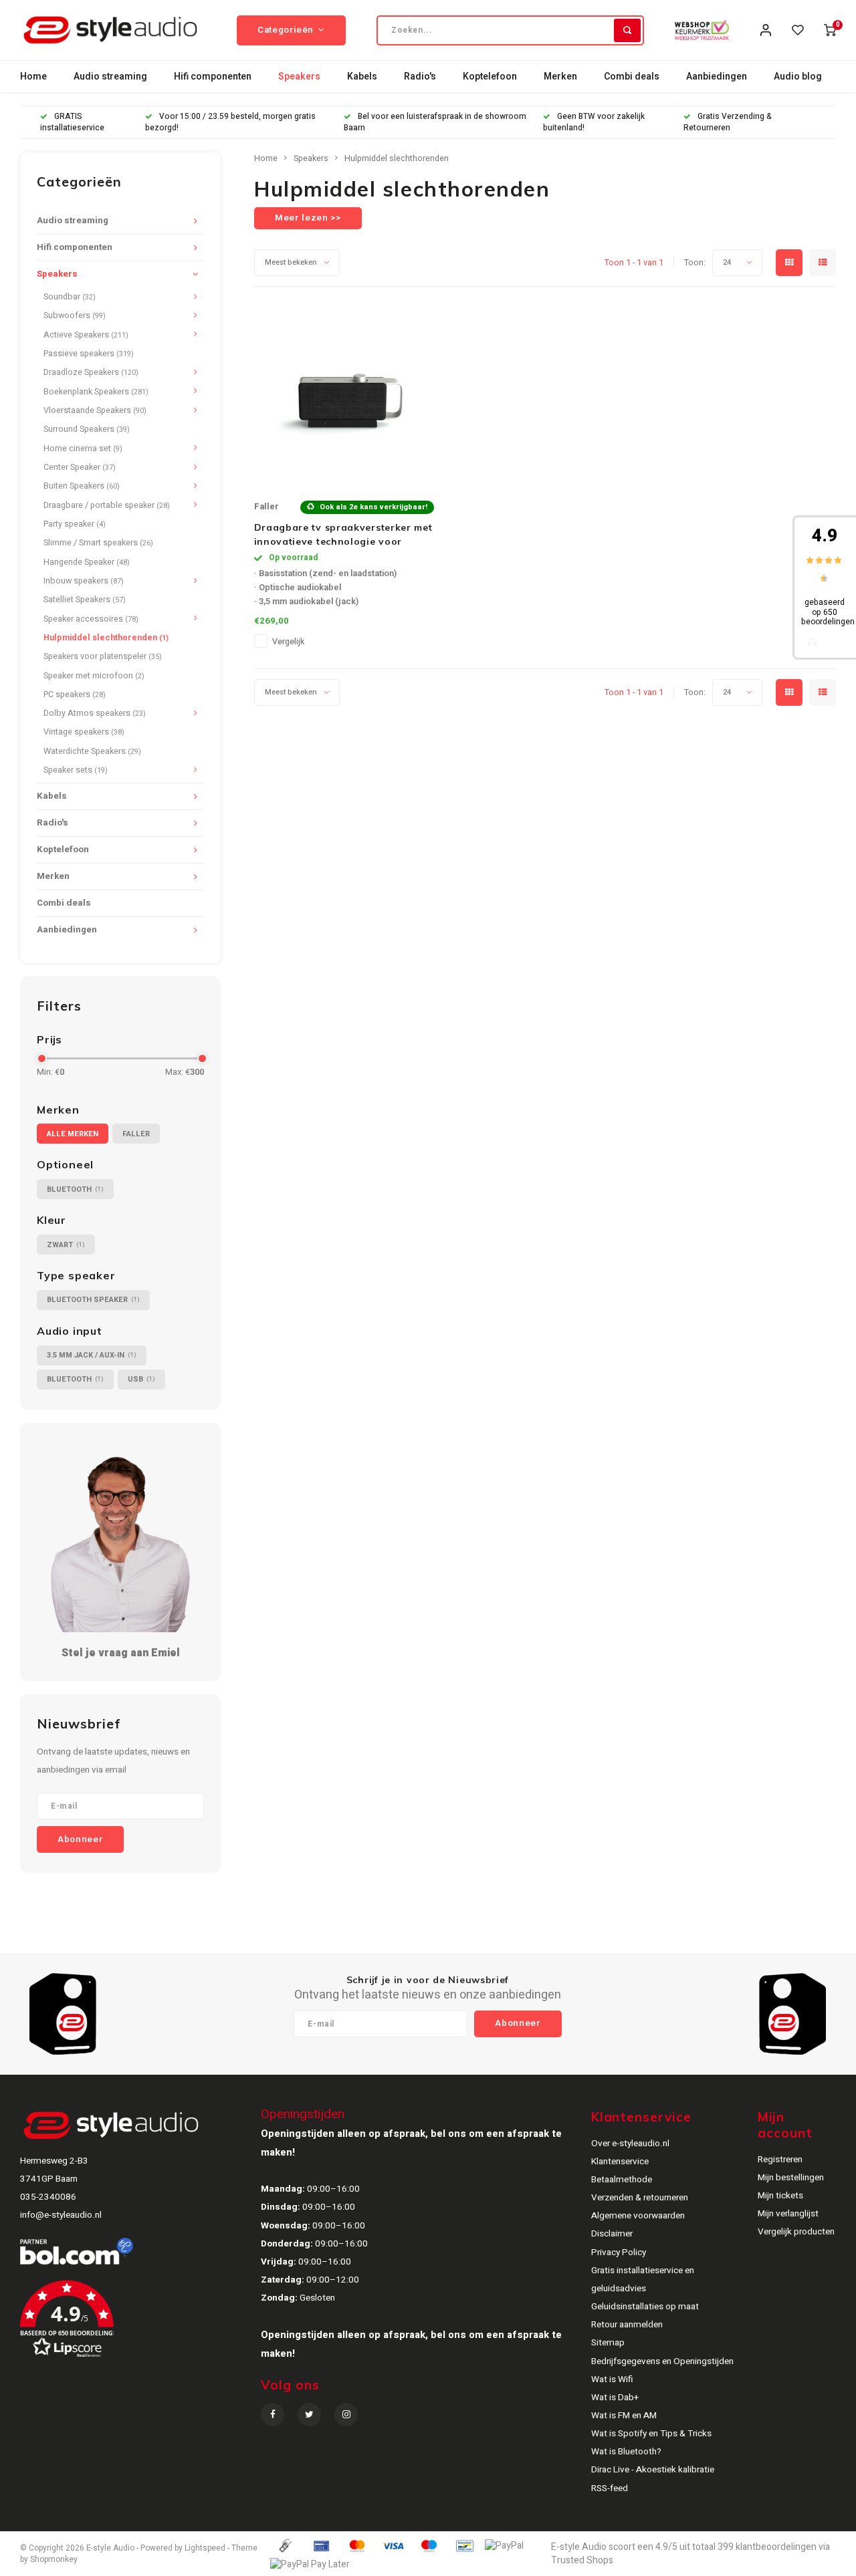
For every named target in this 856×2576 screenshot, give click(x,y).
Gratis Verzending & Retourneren (728, 122)
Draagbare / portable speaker (107, 505)
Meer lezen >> (308, 218)
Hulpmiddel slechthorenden (106, 638)
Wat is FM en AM (624, 2416)
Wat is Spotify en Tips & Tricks (651, 2434)
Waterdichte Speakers (92, 751)
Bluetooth (75, 1189)
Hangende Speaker (87, 562)
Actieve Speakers (86, 335)
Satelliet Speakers (85, 600)
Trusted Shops (582, 2560)
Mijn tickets (780, 2196)
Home (33, 77)
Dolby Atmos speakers (95, 713)
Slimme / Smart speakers (98, 543)
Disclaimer (612, 2234)
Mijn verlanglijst (788, 2214)
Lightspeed (205, 2548)
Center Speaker (80, 467)
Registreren (780, 2160)
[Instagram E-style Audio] (346, 2415)
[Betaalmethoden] (285, 2545)
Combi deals (632, 77)
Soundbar (70, 297)
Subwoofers (75, 315)
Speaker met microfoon (94, 676)
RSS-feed (610, 2488)
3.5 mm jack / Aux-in (92, 1355)
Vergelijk (288, 642)
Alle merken (73, 1134)
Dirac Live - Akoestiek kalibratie (653, 2470)
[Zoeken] (627, 30)
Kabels (362, 77)
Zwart (66, 1245)
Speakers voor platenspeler (103, 656)
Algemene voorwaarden (638, 2216)
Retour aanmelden (627, 2325)
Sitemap (608, 2343)
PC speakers (75, 694)
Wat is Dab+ (615, 2398)
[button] (151, 2324)
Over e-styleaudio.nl (630, 2144)
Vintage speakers (84, 732)
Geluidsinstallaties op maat (645, 2307)
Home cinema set (83, 448)
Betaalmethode (622, 2180)
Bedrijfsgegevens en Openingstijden (662, 2361)
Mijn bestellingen (791, 2178)
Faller (136, 1134)
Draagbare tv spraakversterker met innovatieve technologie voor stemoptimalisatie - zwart (343, 535)
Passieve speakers (89, 354)
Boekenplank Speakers (96, 392)
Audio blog (798, 77)
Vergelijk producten (796, 2232)
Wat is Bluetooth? (626, 2452)
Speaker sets (76, 770)
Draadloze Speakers (91, 372)
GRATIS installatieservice (72, 122)
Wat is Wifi (612, 2379)
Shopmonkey (54, 2560)
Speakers (299, 77)
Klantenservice (620, 2162)
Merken (560, 77)
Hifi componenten (213, 77)
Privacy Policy (619, 2252)
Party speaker (75, 524)
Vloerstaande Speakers (95, 410)
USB (141, 1379)
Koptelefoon (490, 77)
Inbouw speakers (84, 581)
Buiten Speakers (82, 486)
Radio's (420, 77)
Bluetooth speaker (93, 1300)
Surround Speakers (87, 429)
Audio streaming (110, 77)
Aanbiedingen (717, 77)
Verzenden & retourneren (640, 2198)
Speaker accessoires (91, 619)
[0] (830, 30)
